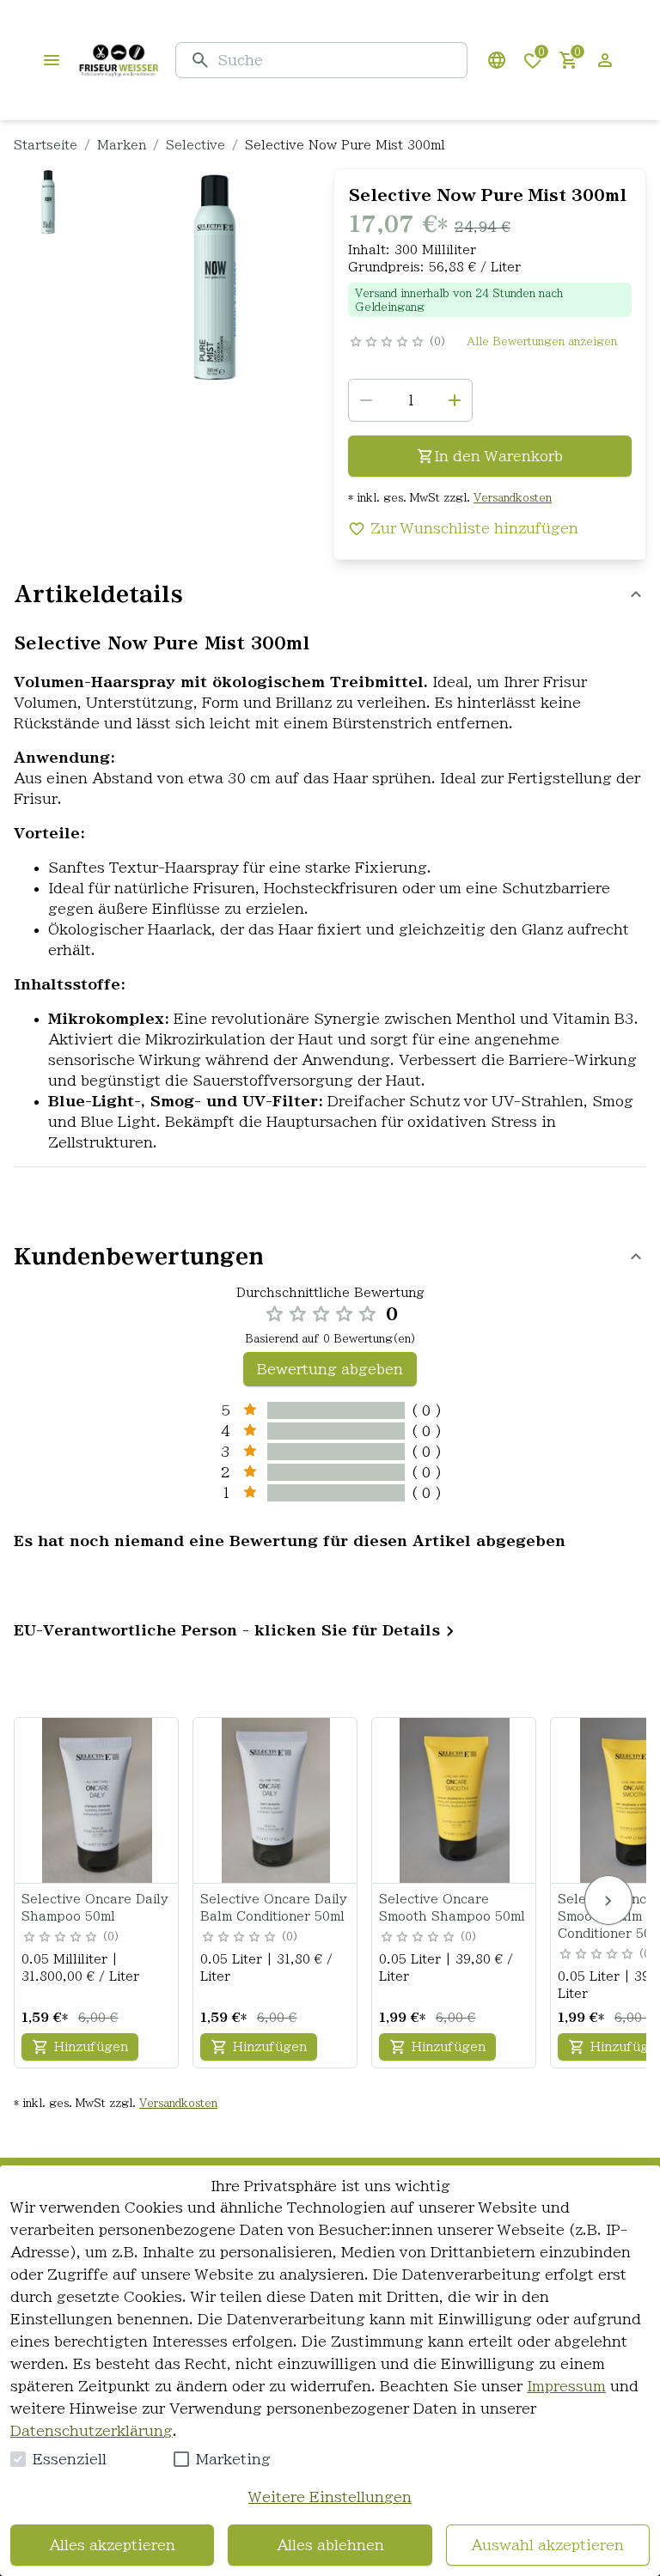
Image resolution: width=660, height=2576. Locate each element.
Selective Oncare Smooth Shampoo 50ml (452, 1908)
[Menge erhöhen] (455, 400)
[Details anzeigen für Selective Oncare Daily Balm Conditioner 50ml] (276, 1800)
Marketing (233, 2459)
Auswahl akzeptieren (547, 2545)
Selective (196, 145)
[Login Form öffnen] (605, 60)
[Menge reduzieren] (366, 400)
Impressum (566, 2386)
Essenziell (70, 2459)
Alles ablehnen (330, 2545)
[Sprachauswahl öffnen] (497, 60)
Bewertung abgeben (330, 1369)
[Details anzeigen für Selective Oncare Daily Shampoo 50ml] (97, 1800)
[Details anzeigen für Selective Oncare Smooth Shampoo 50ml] (455, 1800)
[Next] (608, 1900)
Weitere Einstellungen (330, 2497)
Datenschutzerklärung (92, 2431)
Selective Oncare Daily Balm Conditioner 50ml (274, 1908)
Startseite (46, 145)
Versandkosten (513, 497)
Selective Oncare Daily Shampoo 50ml (95, 1908)
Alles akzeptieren (112, 2545)
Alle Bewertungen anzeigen (542, 341)
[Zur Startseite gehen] (119, 60)
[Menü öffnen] (52, 60)
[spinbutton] (410, 400)
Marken (122, 145)
